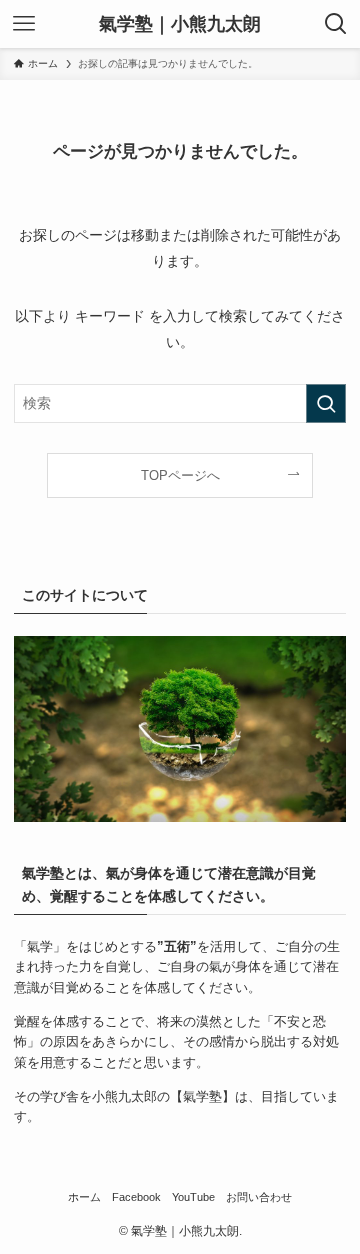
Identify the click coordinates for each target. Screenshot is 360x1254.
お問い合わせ (259, 1197)
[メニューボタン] (24, 24)
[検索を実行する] (326, 403)
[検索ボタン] (336, 24)
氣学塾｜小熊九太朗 (180, 24)
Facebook (136, 1197)
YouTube (193, 1197)
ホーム (84, 1197)
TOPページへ (180, 475)
